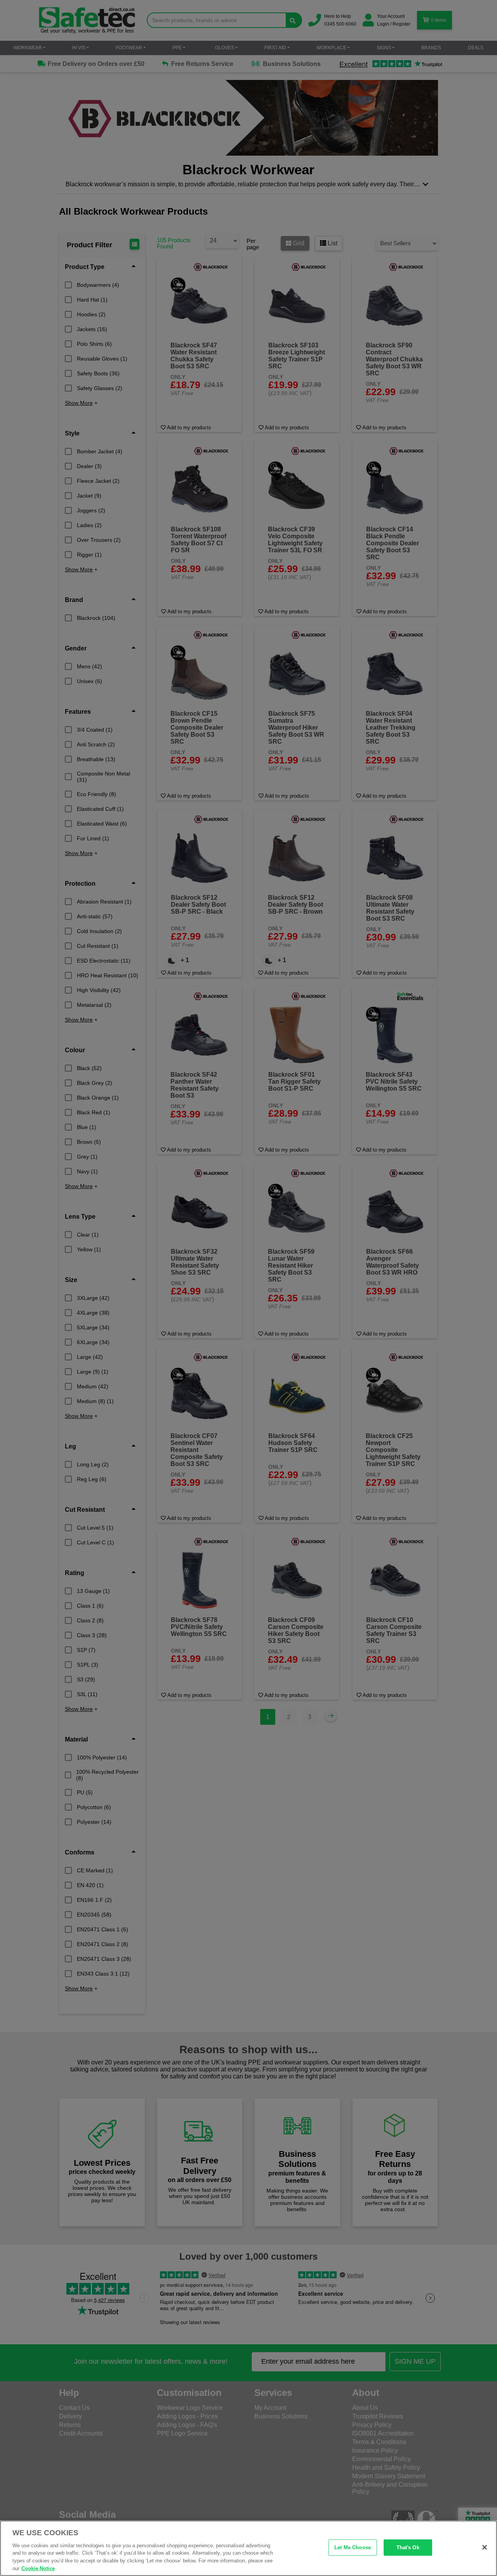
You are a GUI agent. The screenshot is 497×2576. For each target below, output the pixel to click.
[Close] (485, 2547)
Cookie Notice (38, 2568)
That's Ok (408, 2547)
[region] (248, 2548)
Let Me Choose (353, 2547)
